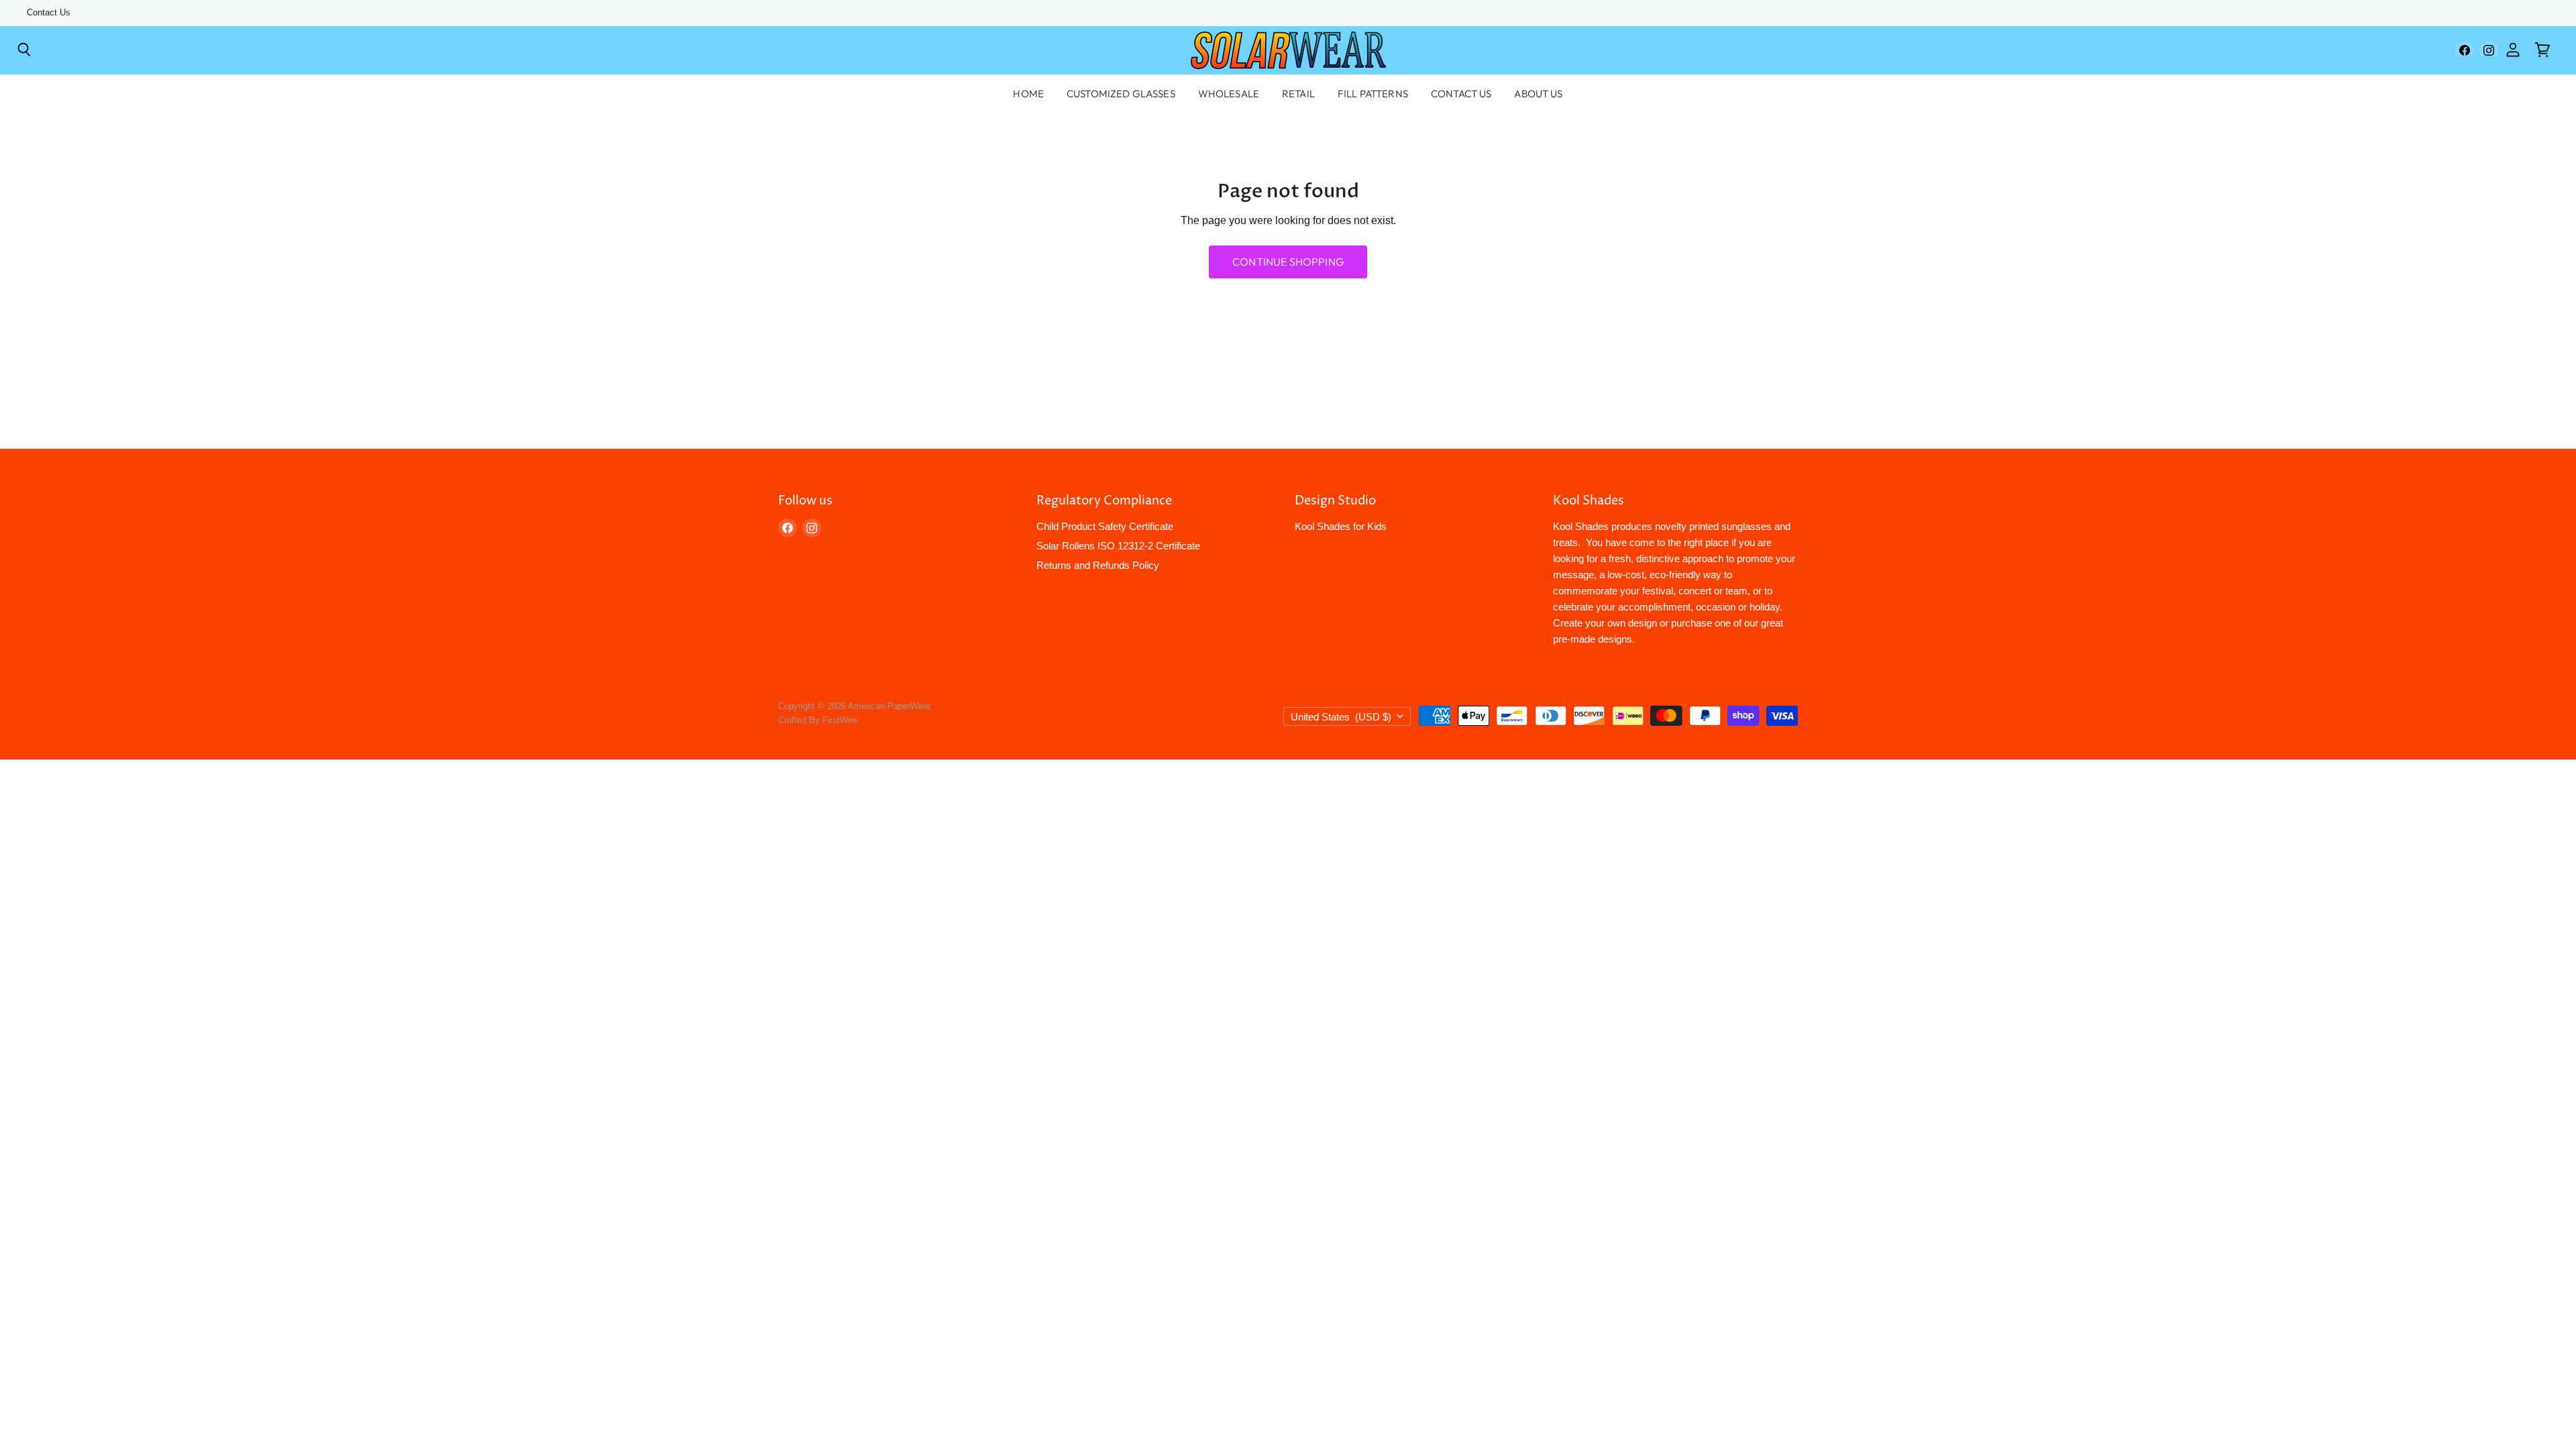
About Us (1538, 94)
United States (1341, 717)
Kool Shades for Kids (1341, 526)
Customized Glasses (1121, 94)
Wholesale (1229, 94)
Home (1028, 94)
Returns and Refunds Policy (1098, 565)
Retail (1298, 94)
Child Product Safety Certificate (1105, 526)
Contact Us (49, 13)
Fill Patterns (1373, 94)
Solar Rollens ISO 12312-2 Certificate (1118, 546)
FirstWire (840, 720)
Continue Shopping (1288, 262)
